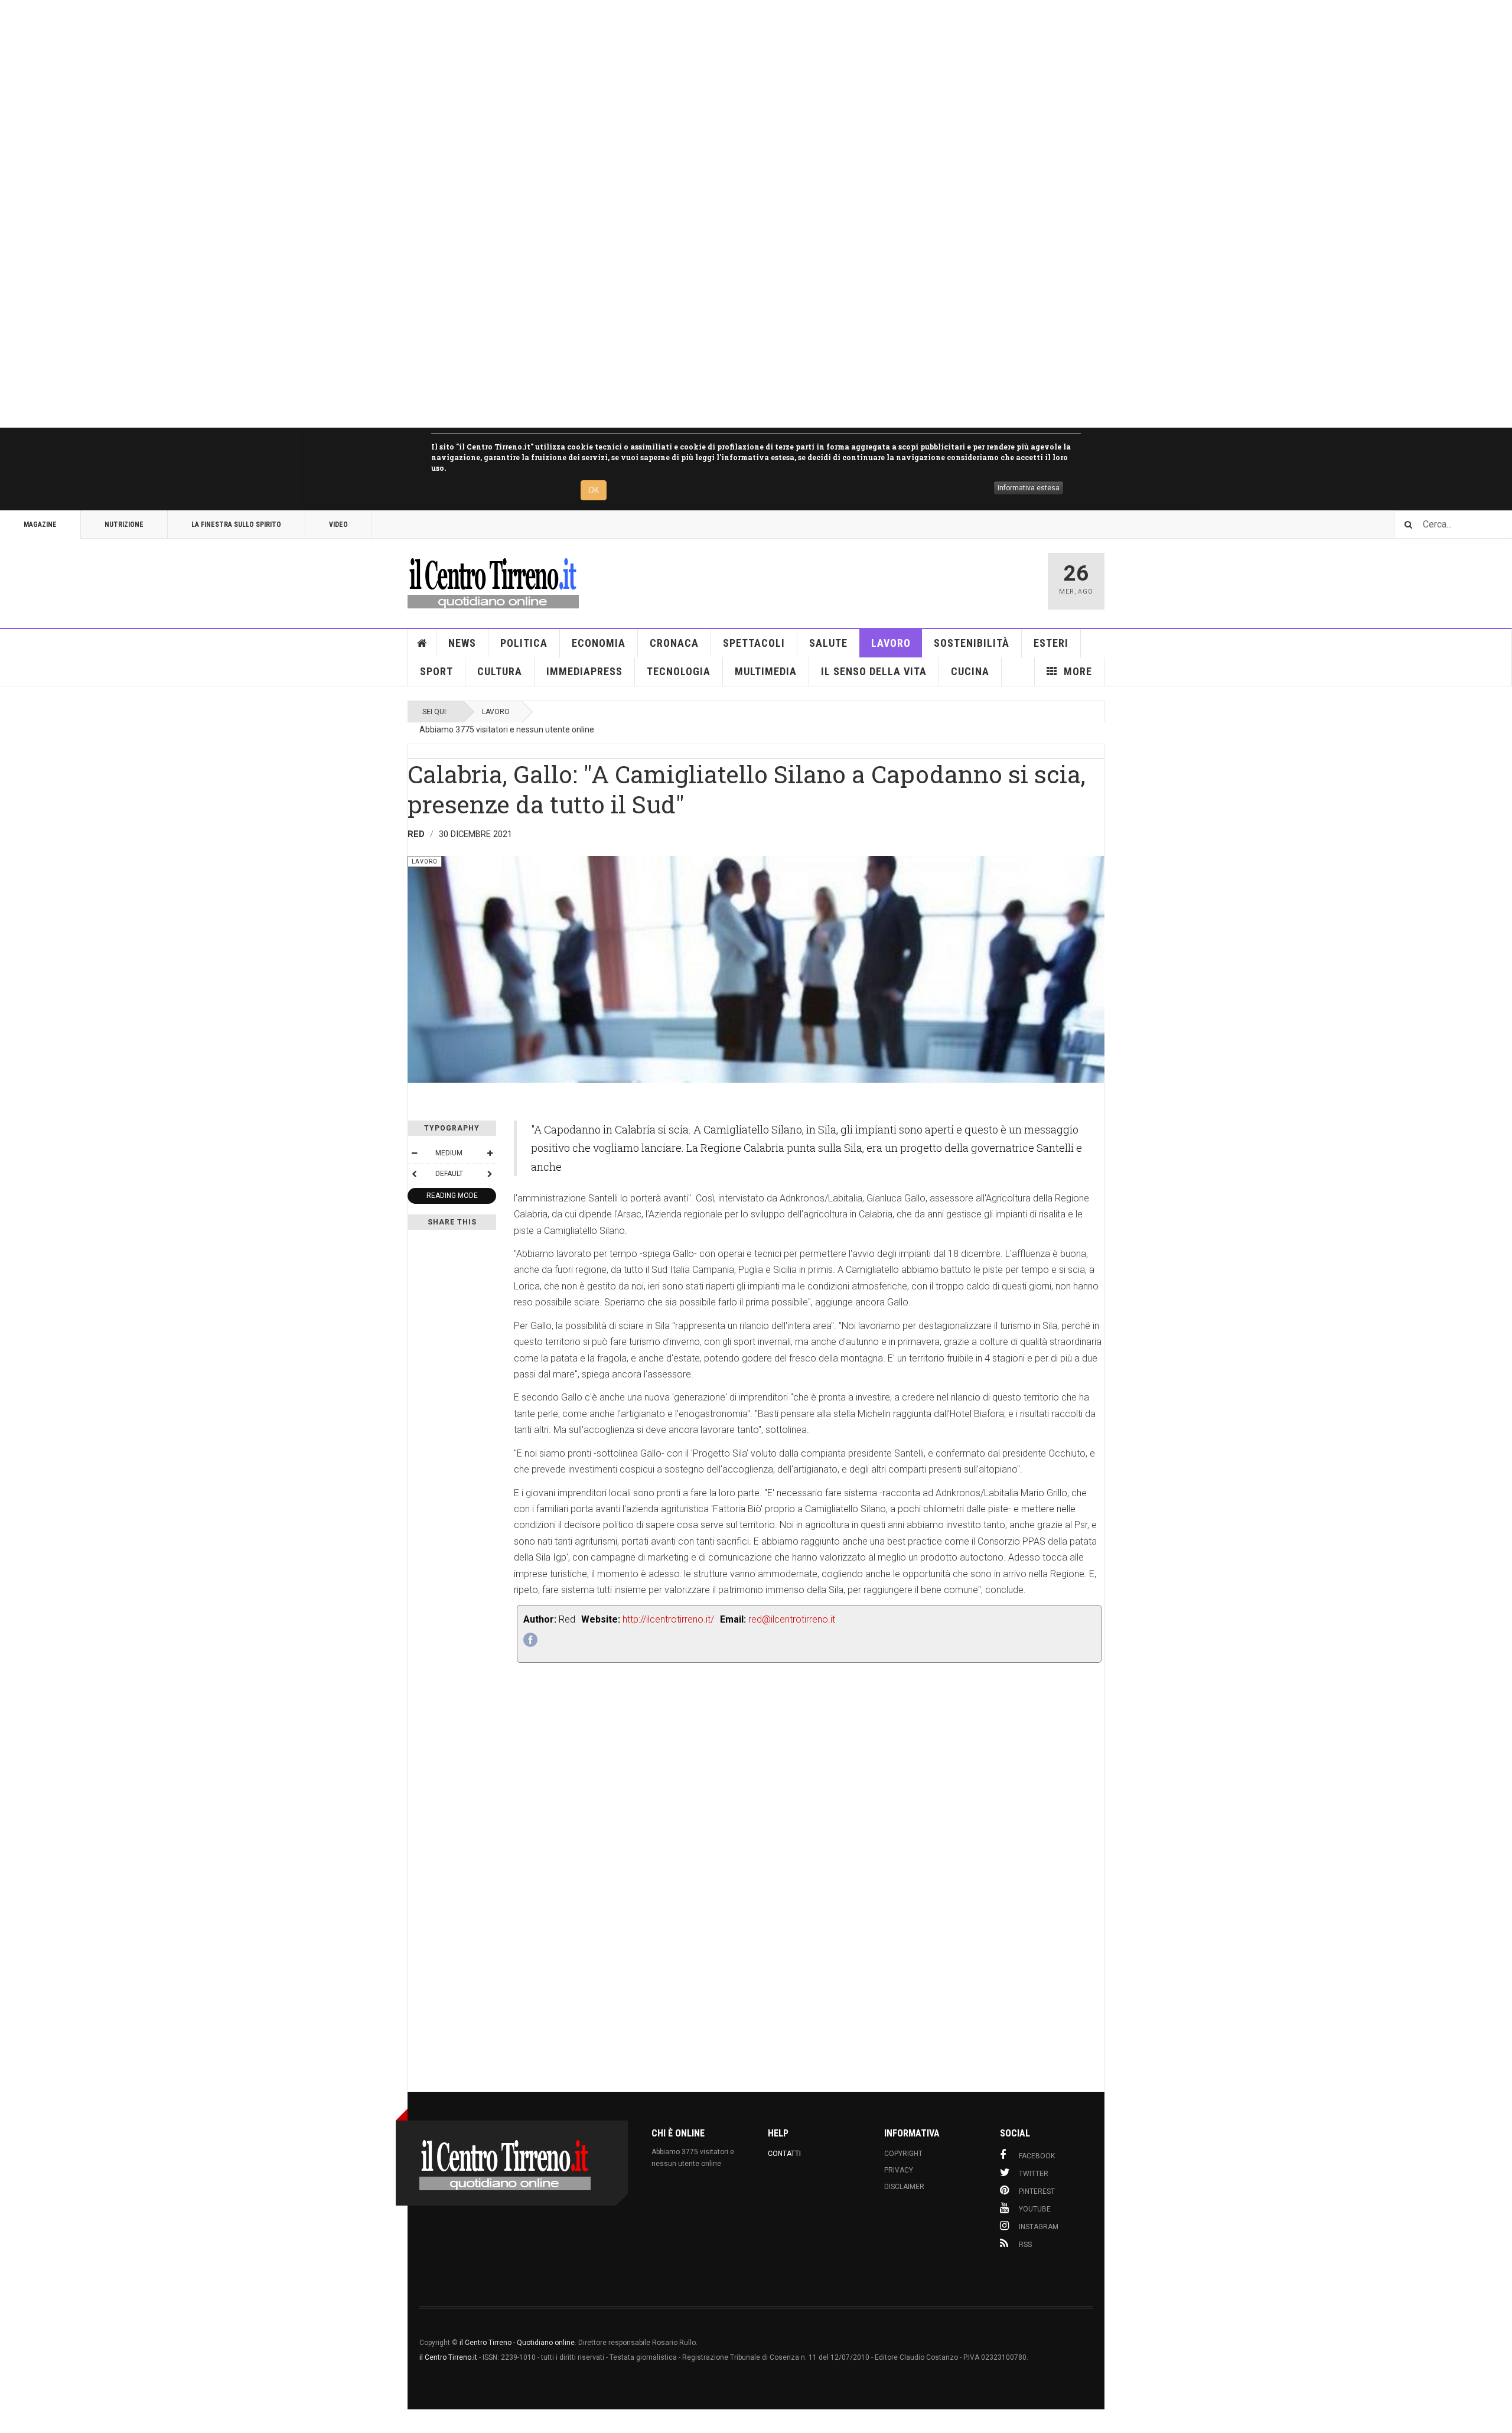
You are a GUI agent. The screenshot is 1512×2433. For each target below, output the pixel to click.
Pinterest (1037, 2191)
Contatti (784, 2154)
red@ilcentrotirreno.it (792, 1619)
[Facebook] (530, 1640)
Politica (524, 643)
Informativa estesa (1029, 488)
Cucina (970, 671)
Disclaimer (904, 2187)
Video (338, 525)
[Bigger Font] (490, 1153)
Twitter (1034, 2174)
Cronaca (674, 643)
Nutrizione (124, 525)
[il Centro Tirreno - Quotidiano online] (493, 581)
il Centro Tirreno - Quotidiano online (517, 2343)
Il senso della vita (874, 671)
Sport (436, 671)
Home (422, 643)
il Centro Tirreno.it (448, 2357)
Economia (599, 643)
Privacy (899, 2170)
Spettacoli (754, 643)
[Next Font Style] (490, 1174)
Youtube (1035, 2209)
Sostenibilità (972, 643)
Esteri (1051, 643)
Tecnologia (679, 671)
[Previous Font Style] (414, 1174)
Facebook (1037, 2156)
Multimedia (766, 671)
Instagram (1039, 2227)
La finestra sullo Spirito (236, 525)
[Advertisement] (354, 214)
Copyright (903, 2154)
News (462, 643)
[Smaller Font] (414, 1153)
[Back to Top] (12, 2421)
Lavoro (891, 643)
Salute (828, 643)
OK (594, 490)
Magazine (40, 525)
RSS (1025, 2245)
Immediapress (584, 671)
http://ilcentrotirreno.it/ (668, 1619)
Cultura (500, 671)
